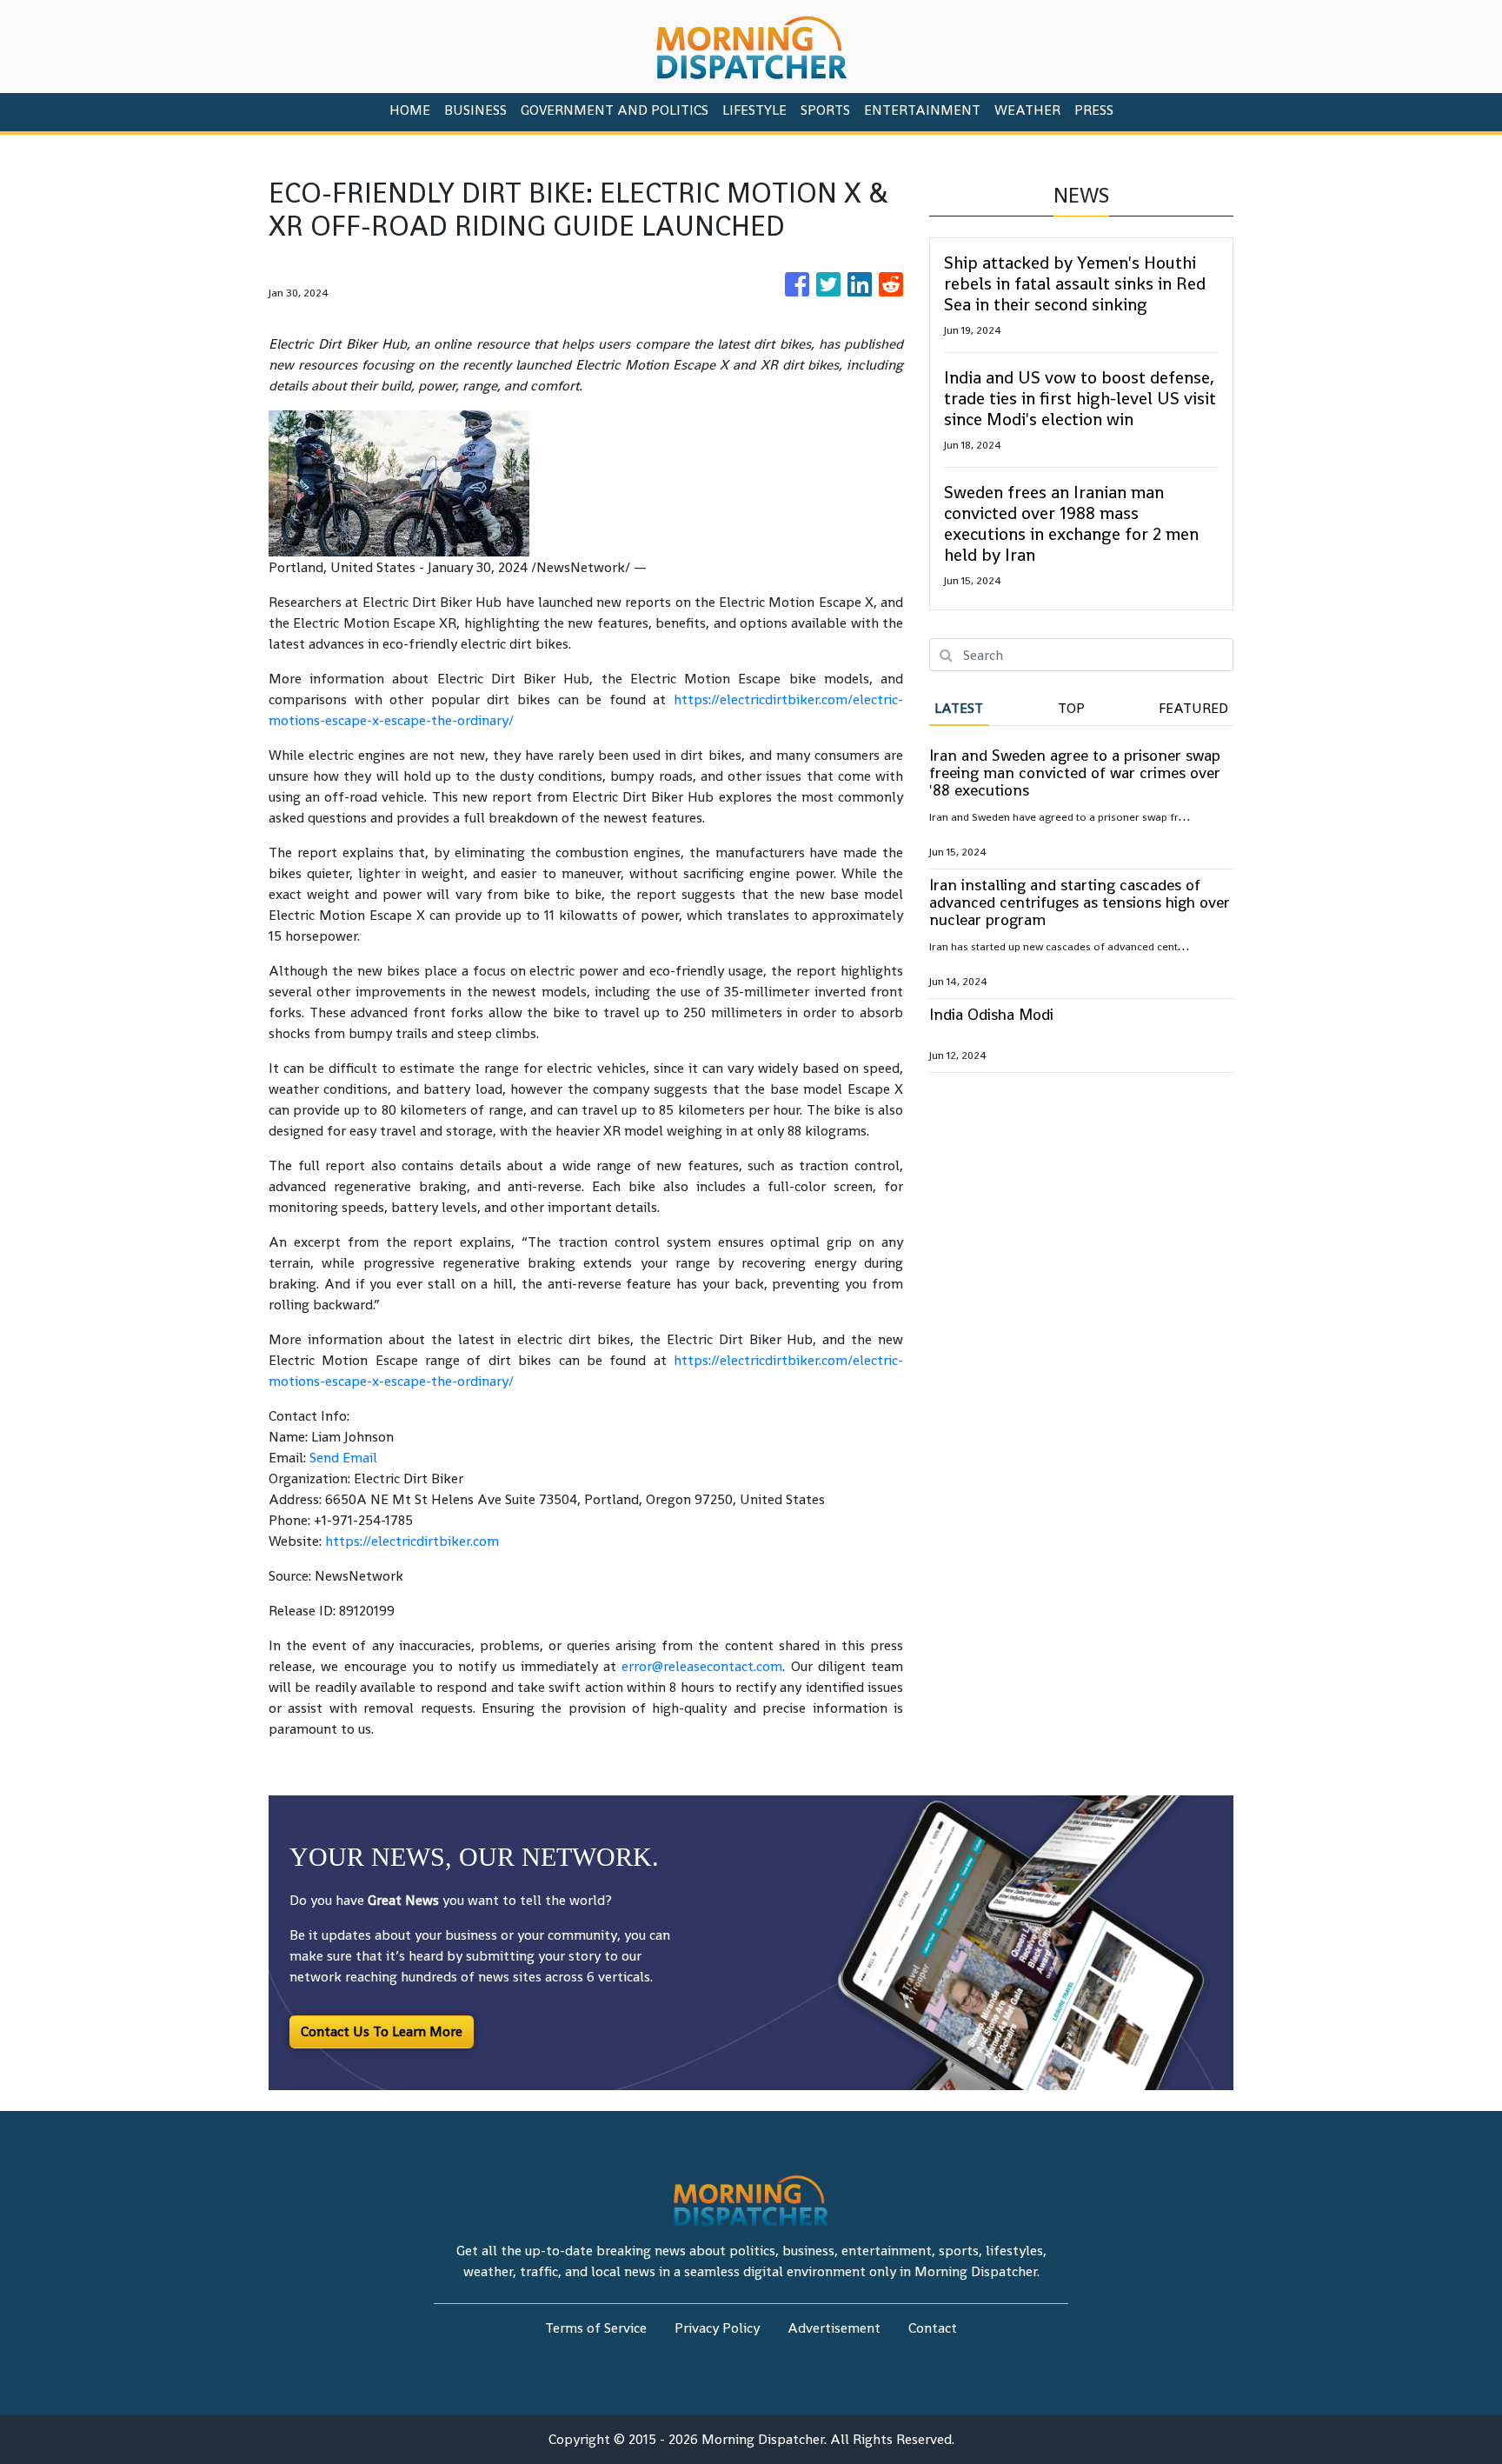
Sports (825, 110)
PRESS (1094, 110)
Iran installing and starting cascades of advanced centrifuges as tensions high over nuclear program (1080, 902)
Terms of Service (596, 2328)
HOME (410, 110)
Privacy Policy (717, 2328)
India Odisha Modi (991, 1014)
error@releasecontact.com (702, 1666)
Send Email (343, 1458)
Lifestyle (754, 110)
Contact (933, 2328)
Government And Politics (615, 110)
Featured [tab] (1193, 708)
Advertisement (834, 2328)
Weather (1027, 110)
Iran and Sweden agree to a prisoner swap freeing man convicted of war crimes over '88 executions (1075, 772)
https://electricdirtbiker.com (412, 1541)
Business (475, 110)
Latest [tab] (959, 708)
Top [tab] (1071, 708)
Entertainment (922, 110)
